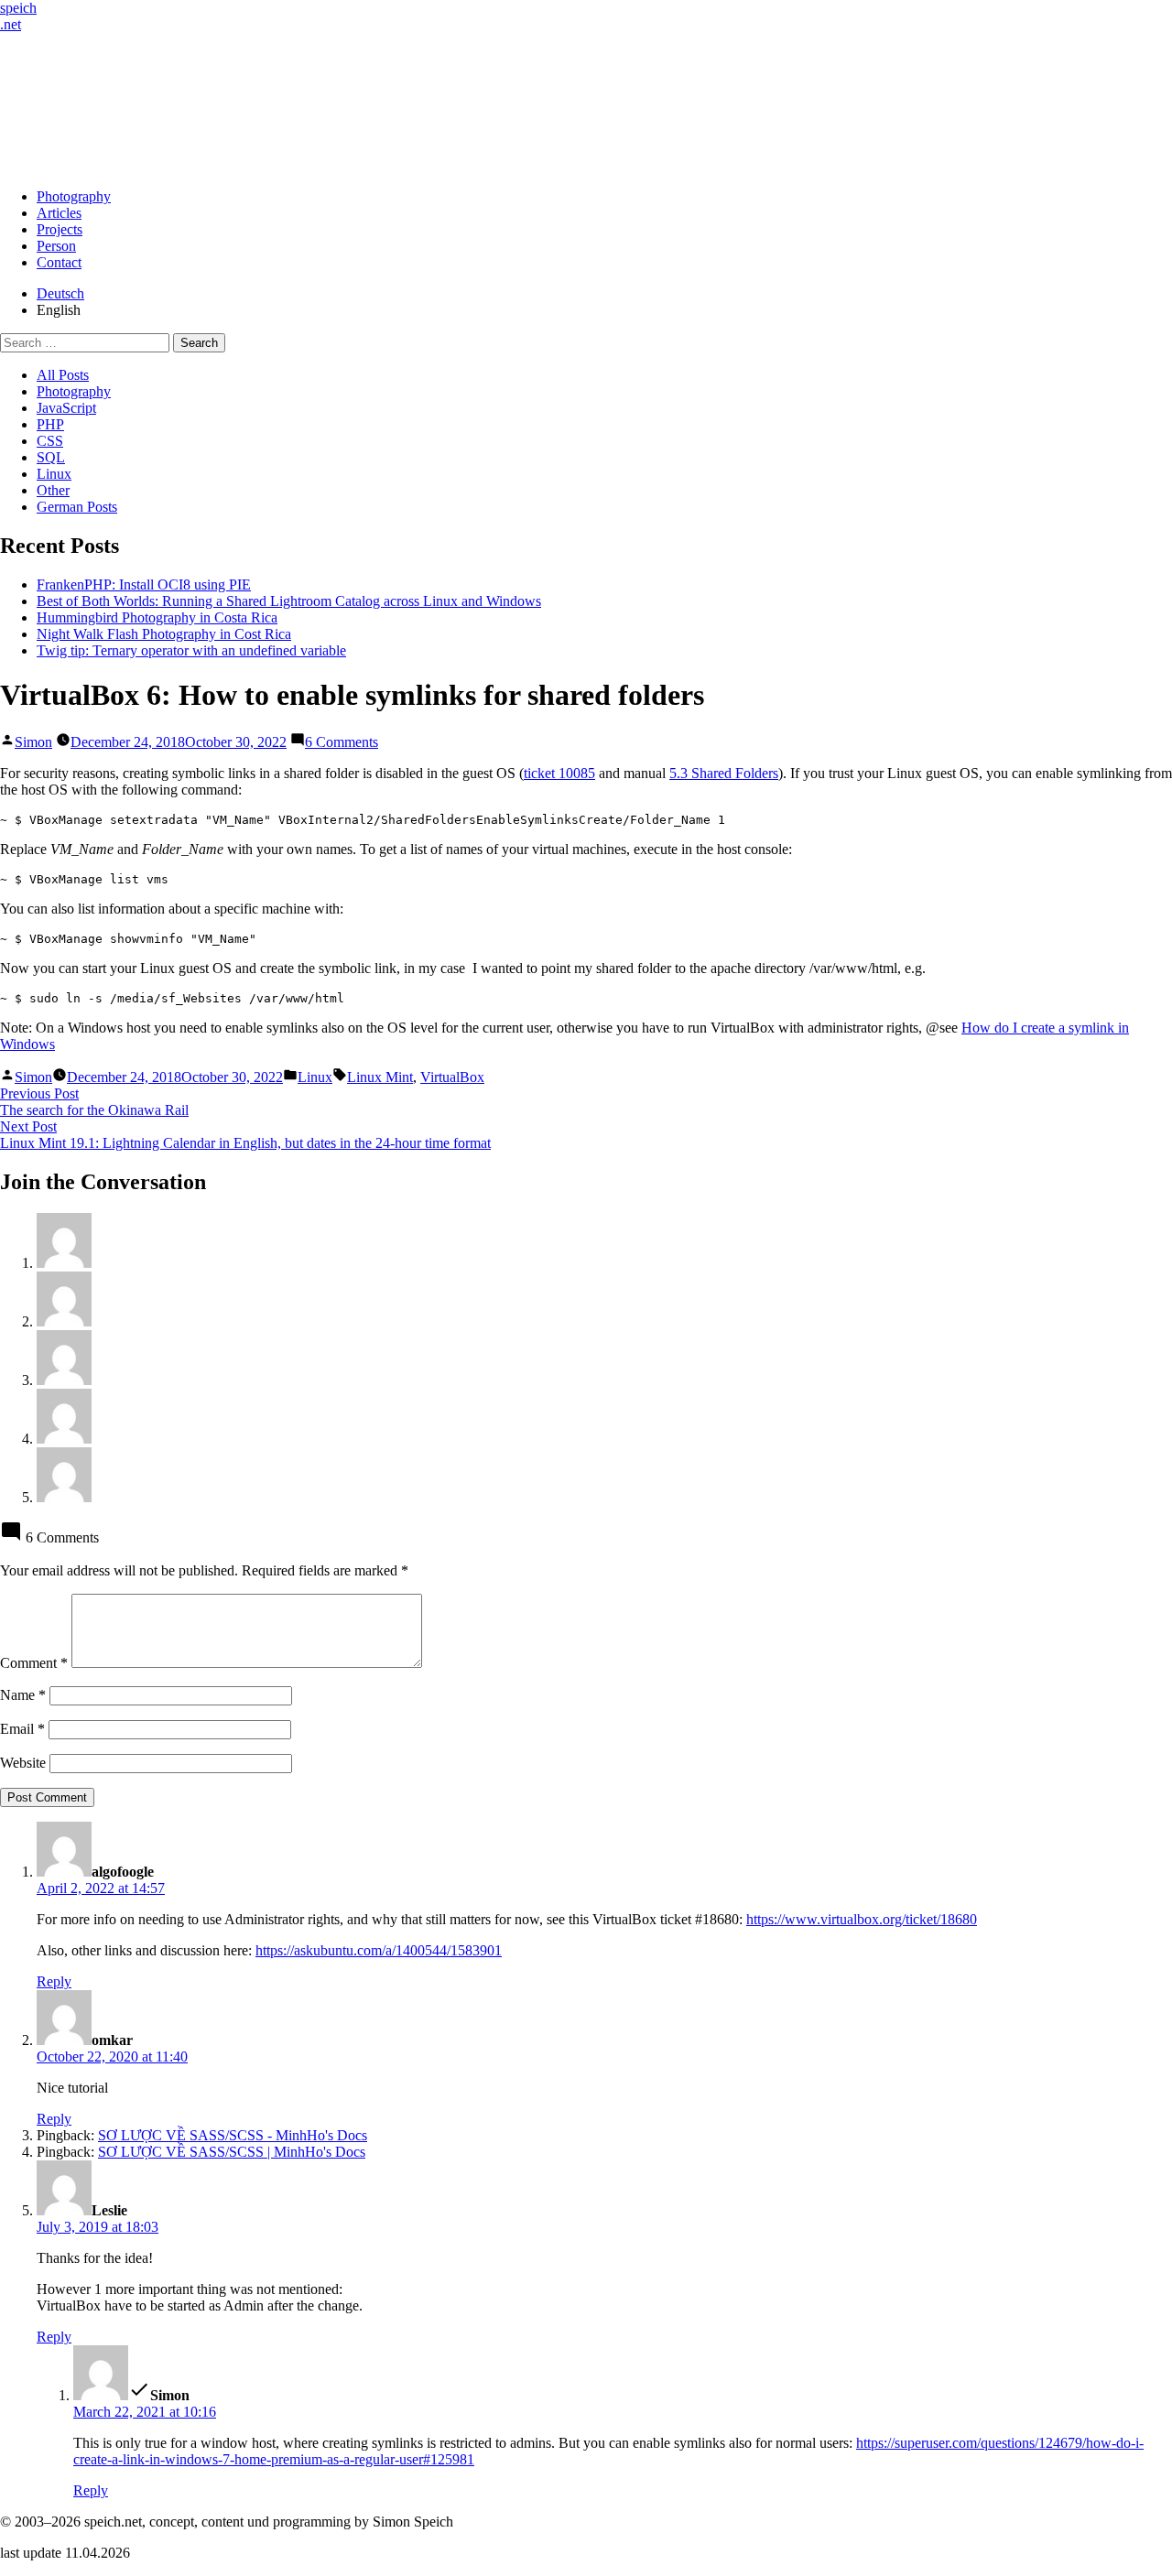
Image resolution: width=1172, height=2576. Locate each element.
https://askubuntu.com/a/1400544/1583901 (379, 1950)
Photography (74, 196)
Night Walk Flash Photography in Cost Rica (164, 634)
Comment (34, 1663)
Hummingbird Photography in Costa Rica (157, 617)
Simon (33, 742)
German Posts (77, 507)
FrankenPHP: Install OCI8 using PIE (144, 584)
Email (22, 1729)
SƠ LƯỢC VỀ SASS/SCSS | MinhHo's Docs (232, 2152)
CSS (50, 441)
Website (23, 1763)
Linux (54, 474)
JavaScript (66, 408)
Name (23, 1695)
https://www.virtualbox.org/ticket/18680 (862, 1919)
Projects (60, 229)
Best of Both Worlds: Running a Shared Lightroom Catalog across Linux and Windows (289, 601)
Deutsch (60, 293)
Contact (59, 262)
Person (56, 246)
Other (53, 490)
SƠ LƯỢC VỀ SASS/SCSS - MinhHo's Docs (233, 2135)
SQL (51, 457)
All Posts (63, 375)
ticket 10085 (559, 773)
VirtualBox (452, 1077)
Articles (59, 213)
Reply (54, 1981)
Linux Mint (380, 1077)
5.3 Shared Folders (724, 773)
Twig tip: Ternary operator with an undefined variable (191, 650)
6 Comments (342, 742)
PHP (50, 424)
